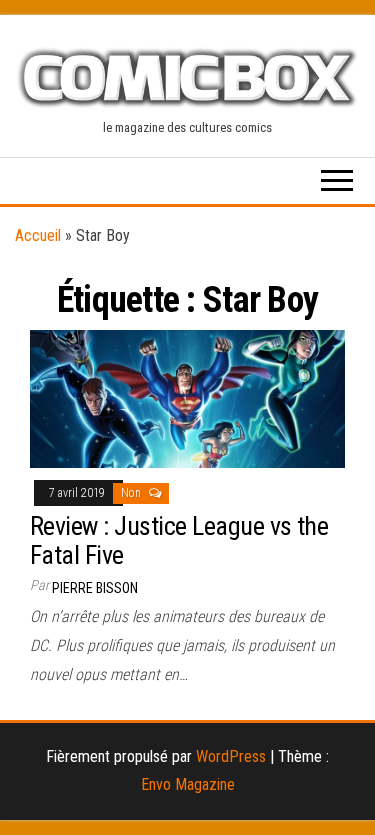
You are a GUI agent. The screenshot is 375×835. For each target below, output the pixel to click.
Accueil (38, 235)
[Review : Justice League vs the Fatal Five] (187, 397)
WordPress (231, 756)
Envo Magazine (188, 784)
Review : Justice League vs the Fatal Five (179, 540)
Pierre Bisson (95, 588)
